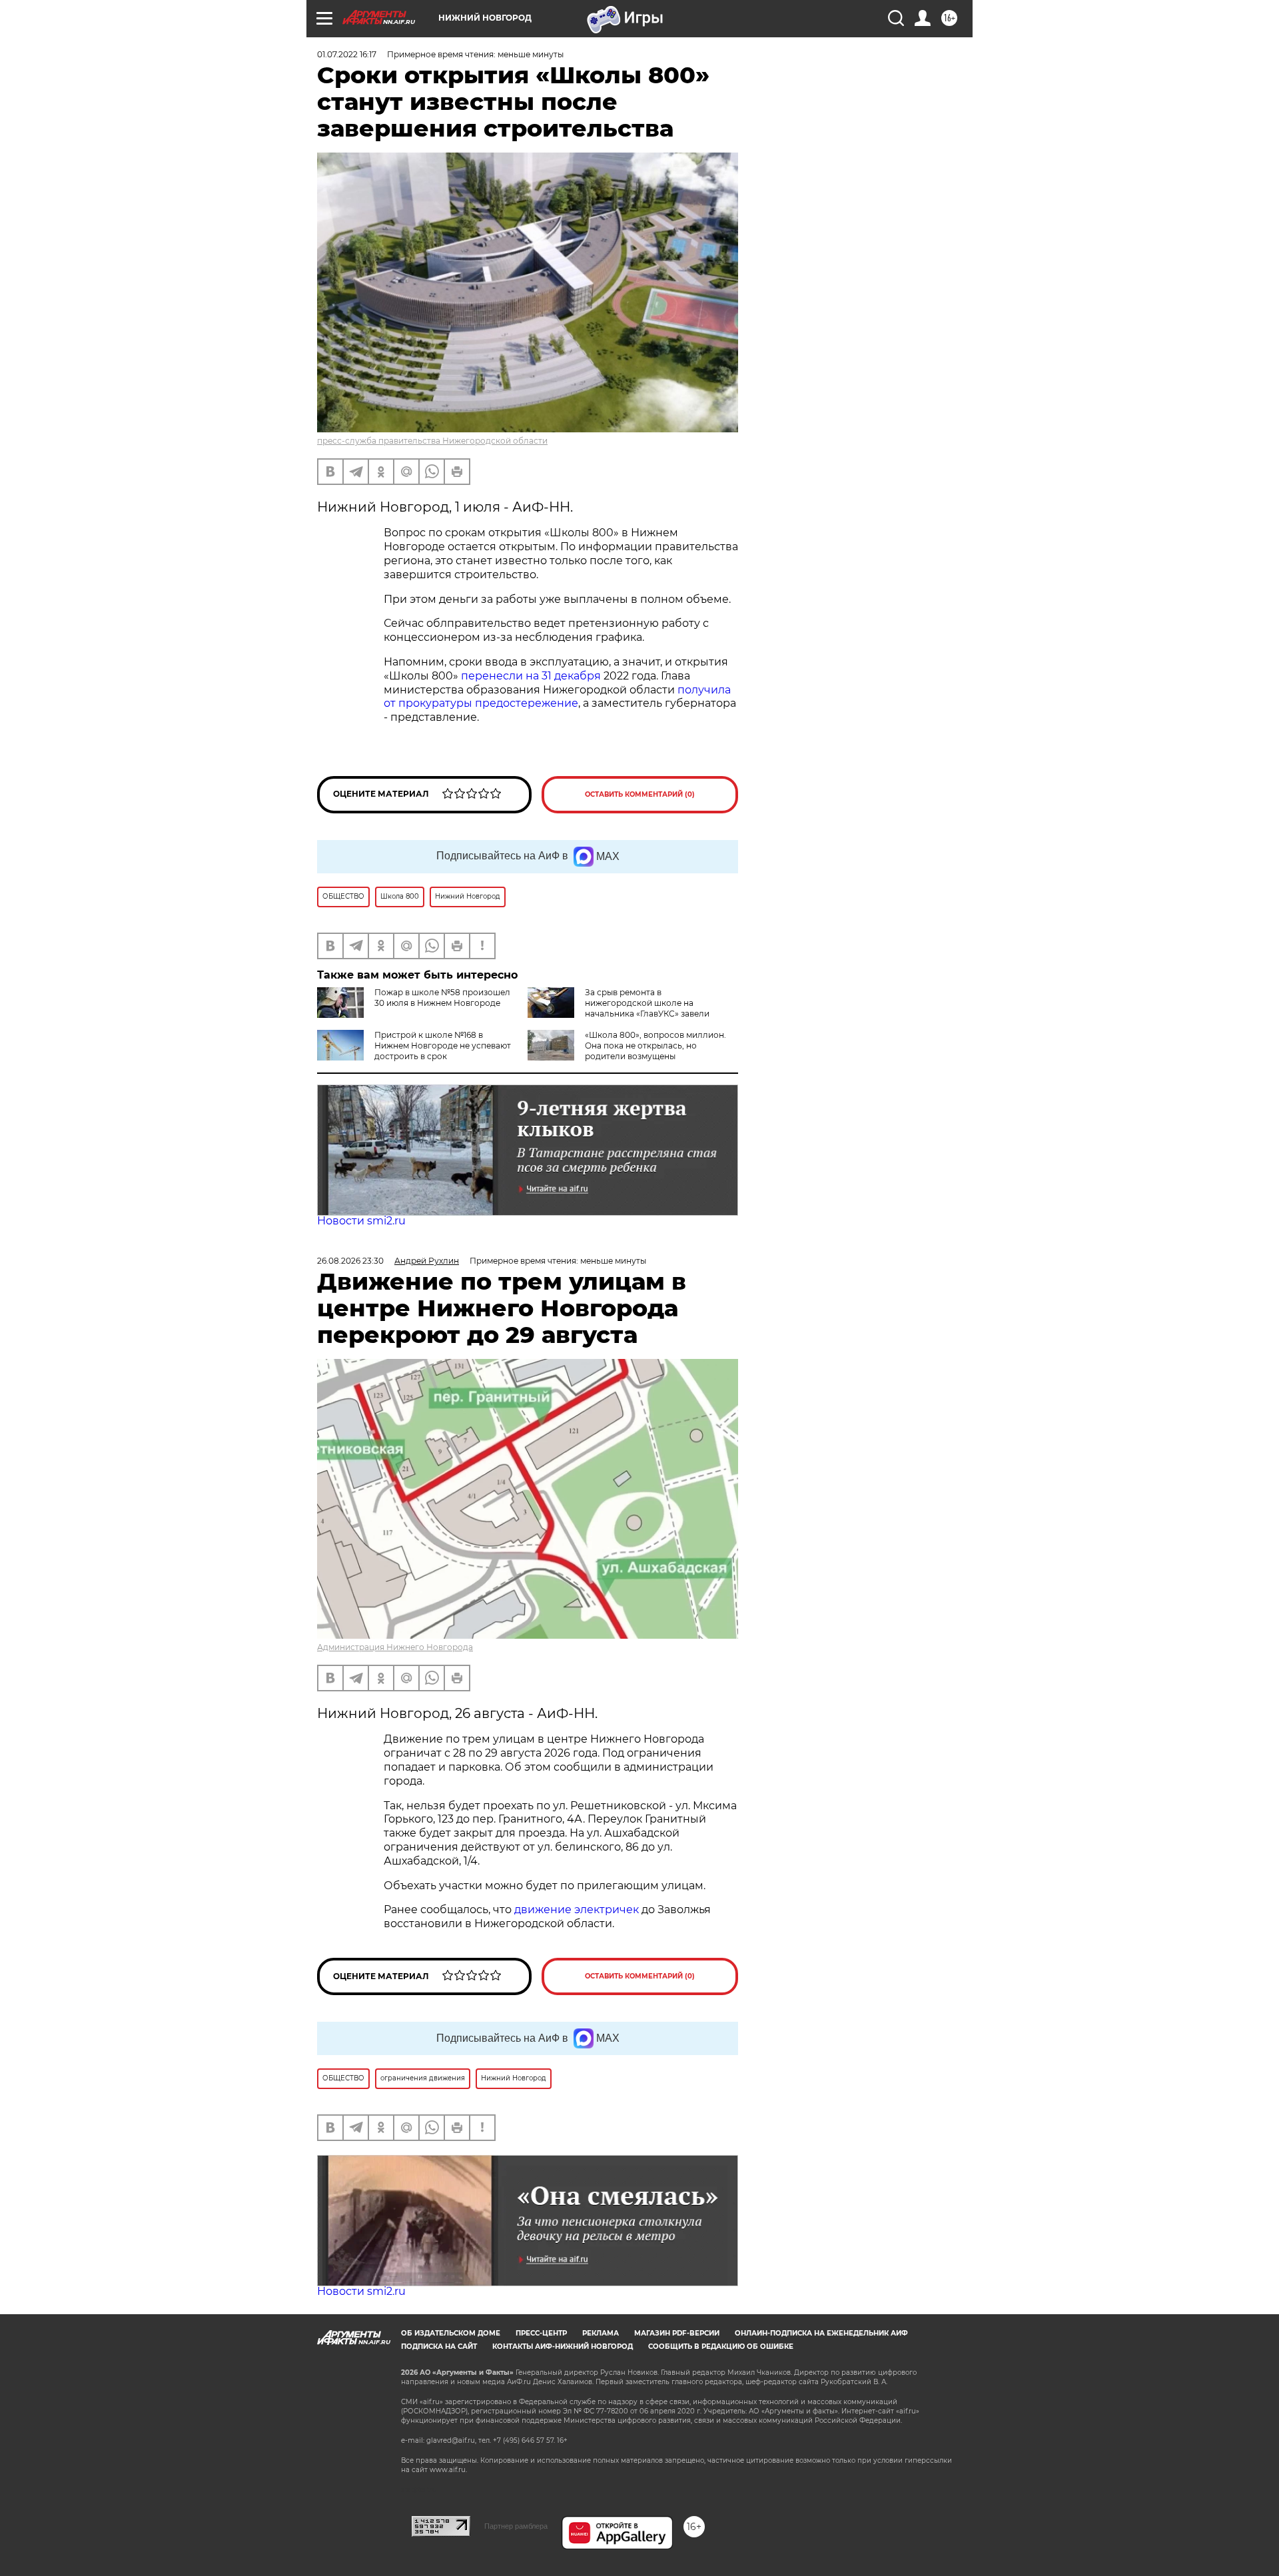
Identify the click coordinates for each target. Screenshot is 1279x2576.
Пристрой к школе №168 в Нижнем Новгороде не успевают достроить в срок (443, 1046)
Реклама (601, 2333)
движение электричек (577, 1910)
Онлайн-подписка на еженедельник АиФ (821, 2333)
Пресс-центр (541, 2333)
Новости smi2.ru (361, 1221)
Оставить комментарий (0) (640, 794)
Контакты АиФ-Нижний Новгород (563, 2347)
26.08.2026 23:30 (350, 1261)
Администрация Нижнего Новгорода (395, 1647)
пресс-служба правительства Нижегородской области (432, 441)
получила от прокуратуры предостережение (557, 697)
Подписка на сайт (439, 2347)
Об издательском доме (451, 2333)
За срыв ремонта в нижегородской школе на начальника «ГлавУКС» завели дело (619, 1008)
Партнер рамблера (516, 2526)
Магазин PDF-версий (677, 2333)
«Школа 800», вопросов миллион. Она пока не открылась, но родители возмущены (655, 1046)
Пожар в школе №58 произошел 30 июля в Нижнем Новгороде (442, 998)
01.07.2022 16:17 (347, 54)
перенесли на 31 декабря (531, 676)
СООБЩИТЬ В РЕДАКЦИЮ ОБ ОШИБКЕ (721, 2347)
